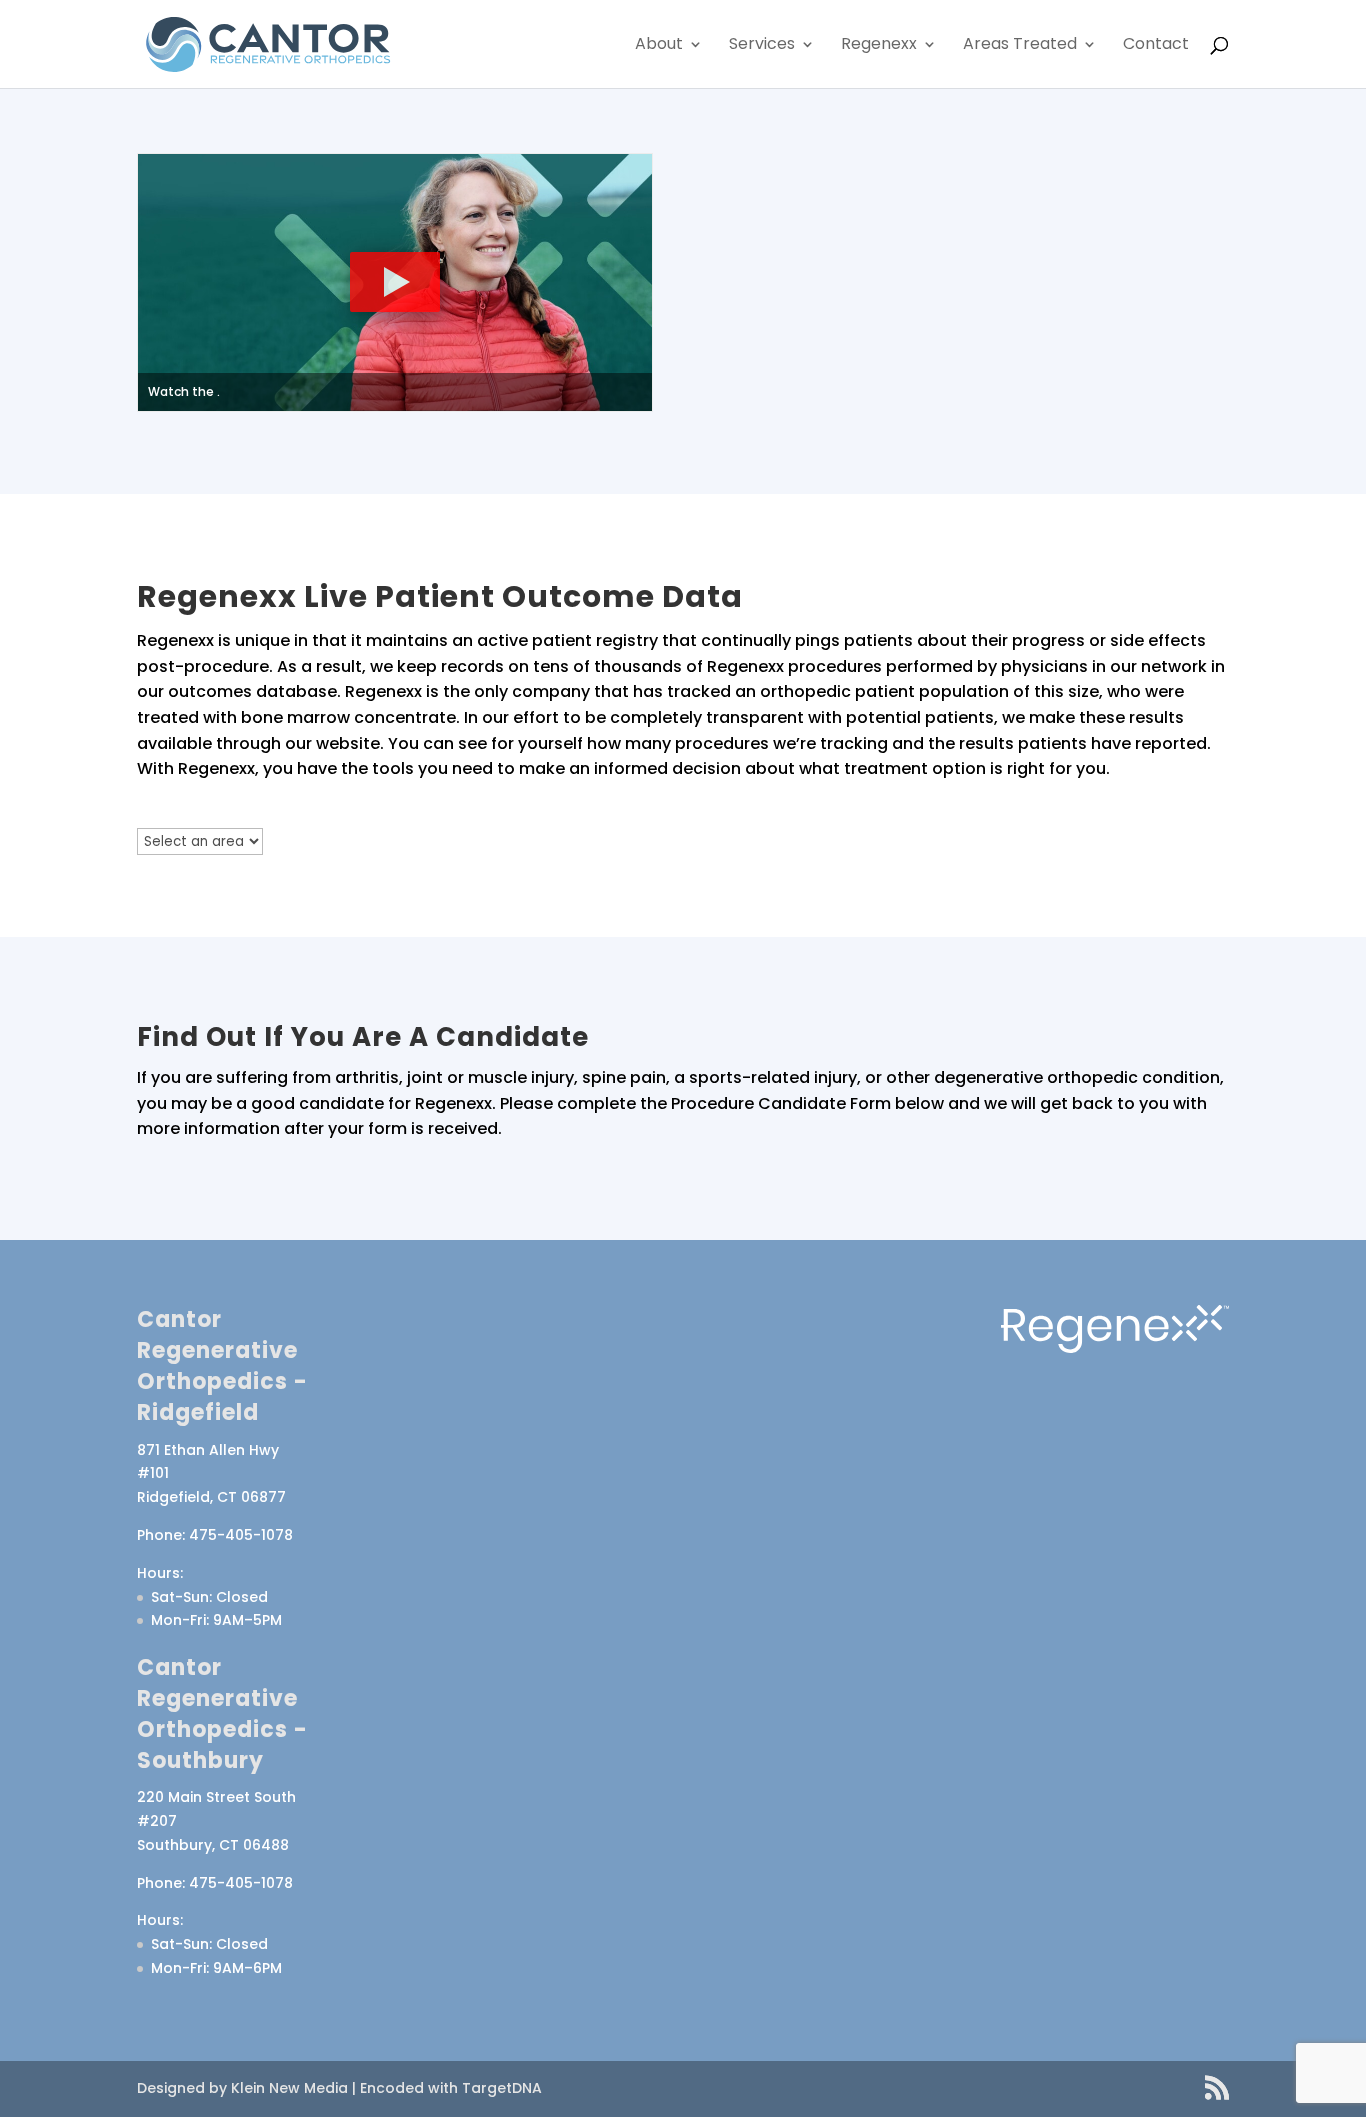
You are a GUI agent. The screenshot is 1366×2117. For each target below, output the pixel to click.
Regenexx (879, 46)
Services (762, 46)
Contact (1156, 46)
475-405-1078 (241, 1535)
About (659, 46)
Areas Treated (1020, 46)
